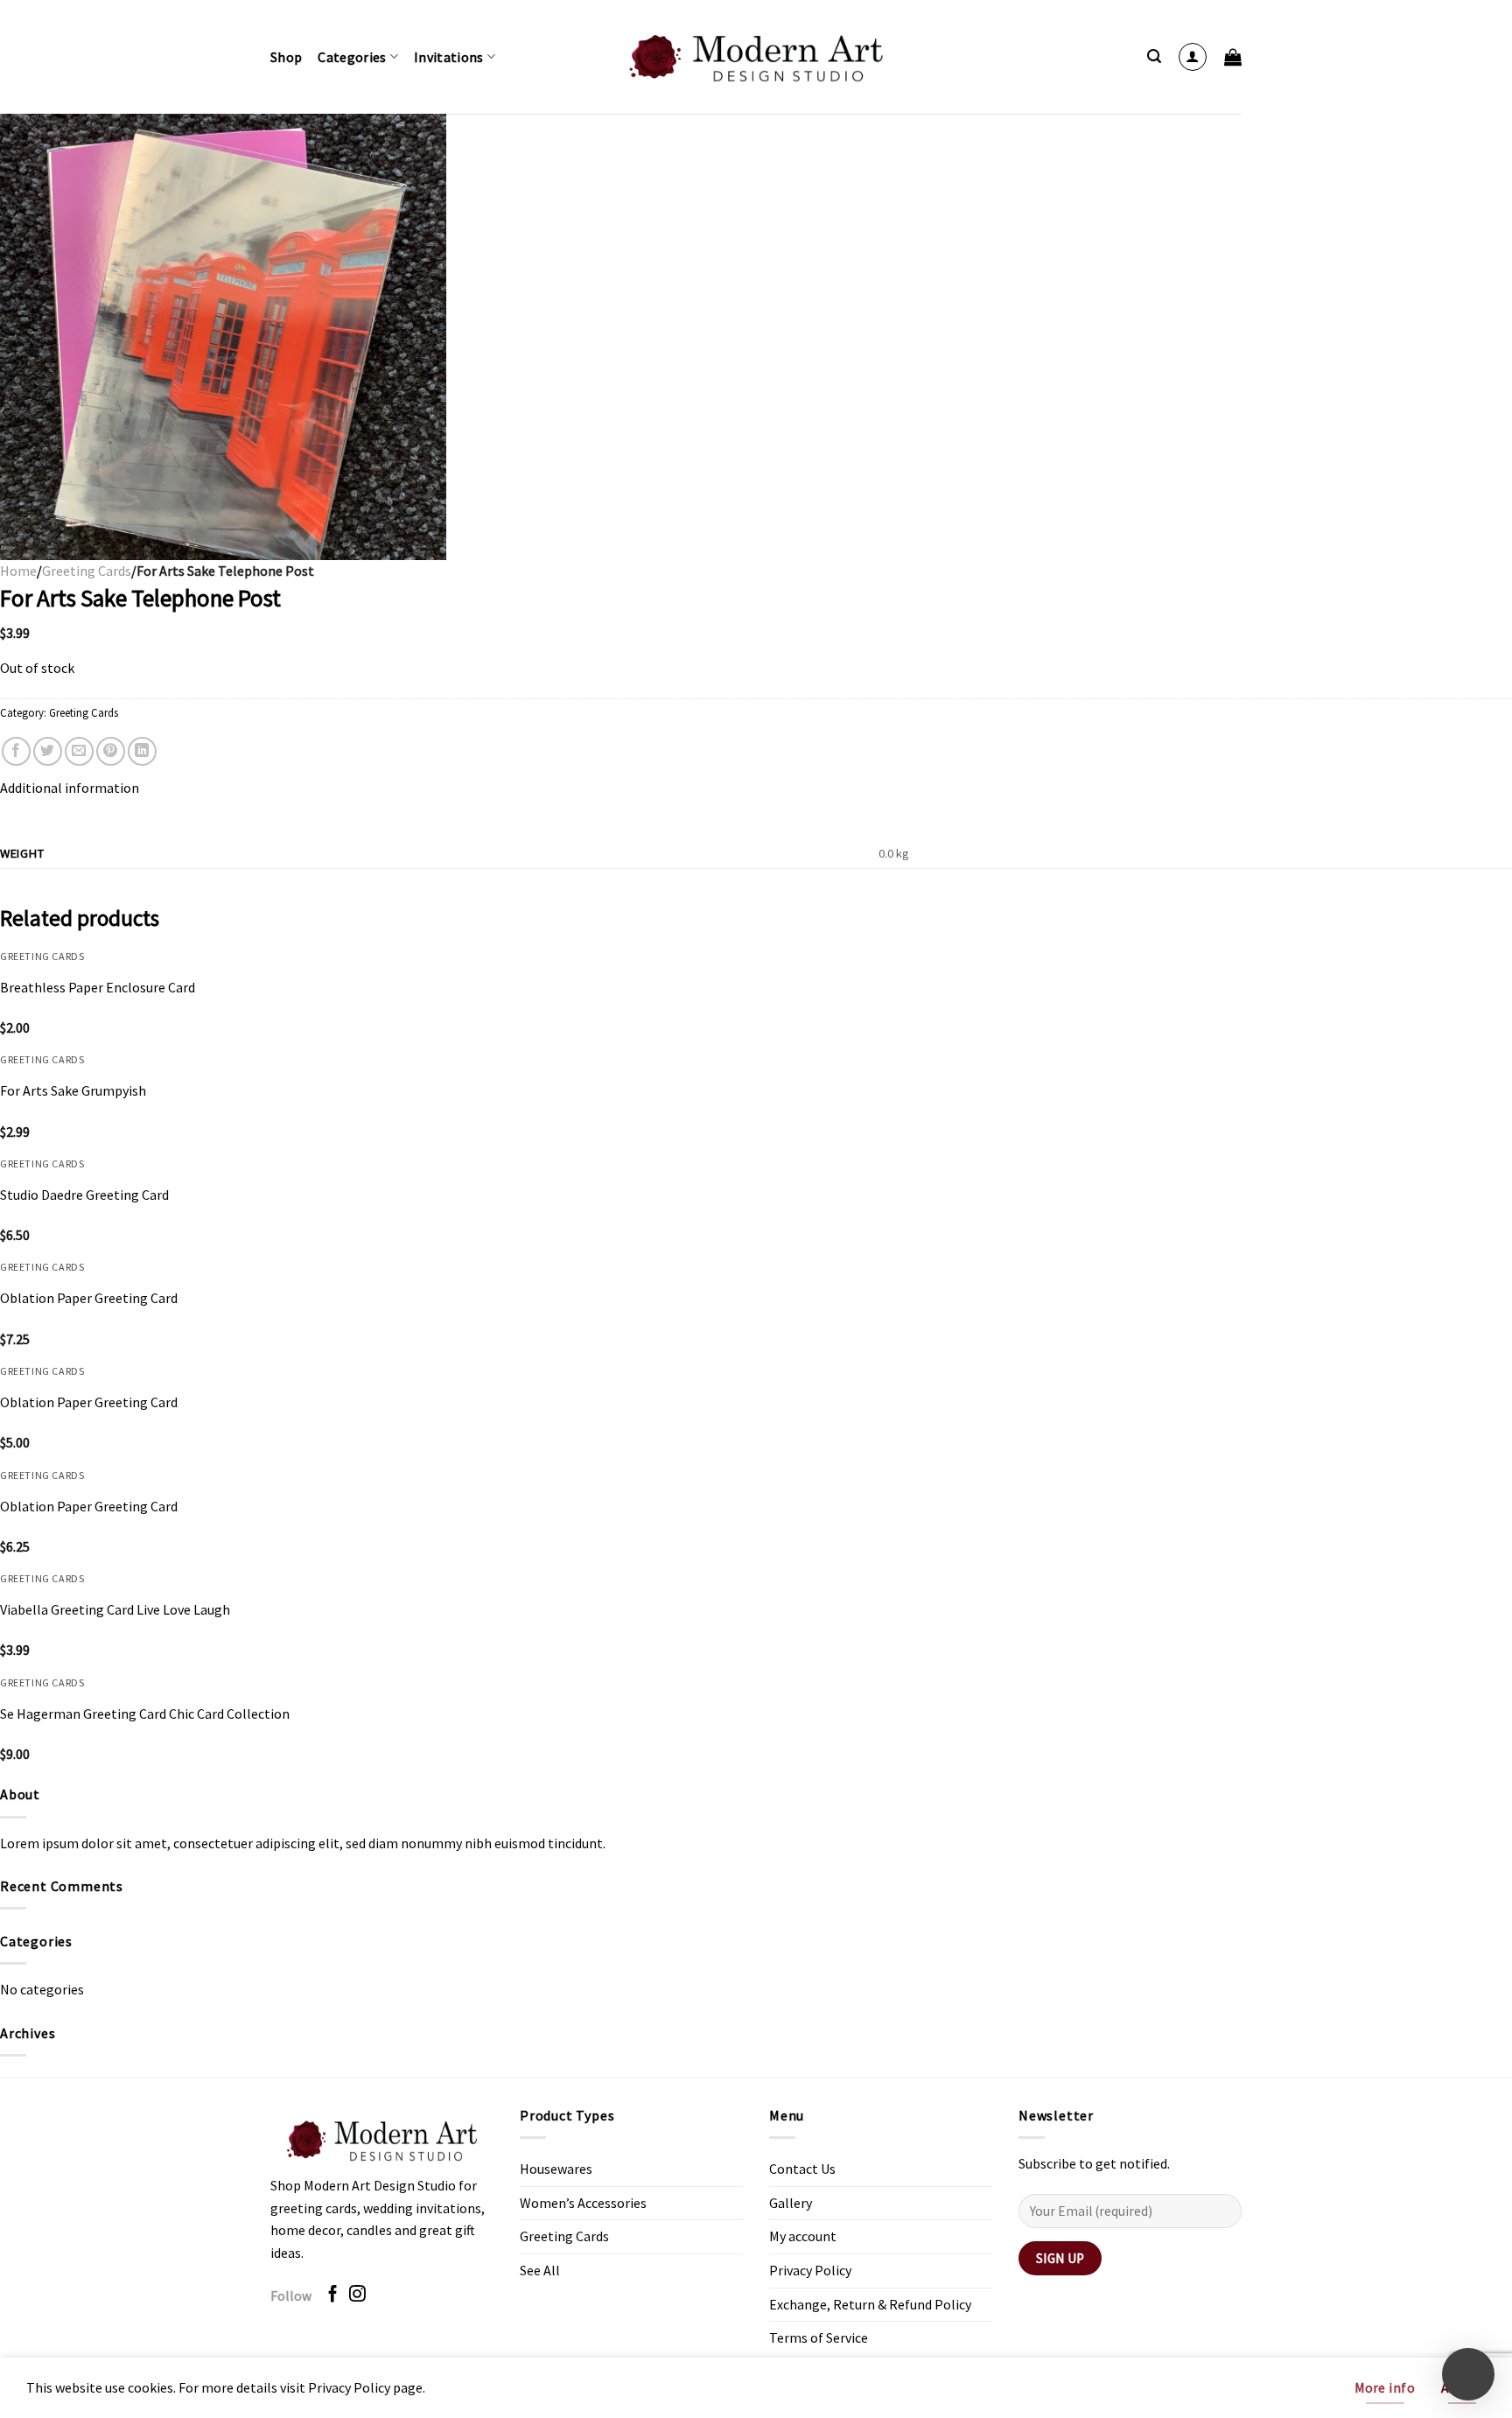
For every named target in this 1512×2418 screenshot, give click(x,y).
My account (803, 2236)
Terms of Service (819, 2337)
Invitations (449, 57)
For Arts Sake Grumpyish (73, 1090)
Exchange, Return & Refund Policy (870, 2304)
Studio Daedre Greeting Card (84, 1195)
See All (540, 2270)
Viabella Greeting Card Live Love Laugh (115, 1609)
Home (18, 571)
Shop (286, 57)
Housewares (556, 2169)
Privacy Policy (810, 2270)
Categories (352, 57)
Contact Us (802, 2169)
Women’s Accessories (583, 2203)
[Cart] (1233, 57)
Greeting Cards (87, 571)
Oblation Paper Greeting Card (89, 1298)
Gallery (791, 2203)
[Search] (1154, 56)
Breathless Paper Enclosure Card (98, 987)
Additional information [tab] (70, 788)
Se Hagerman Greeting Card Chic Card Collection (145, 1714)
